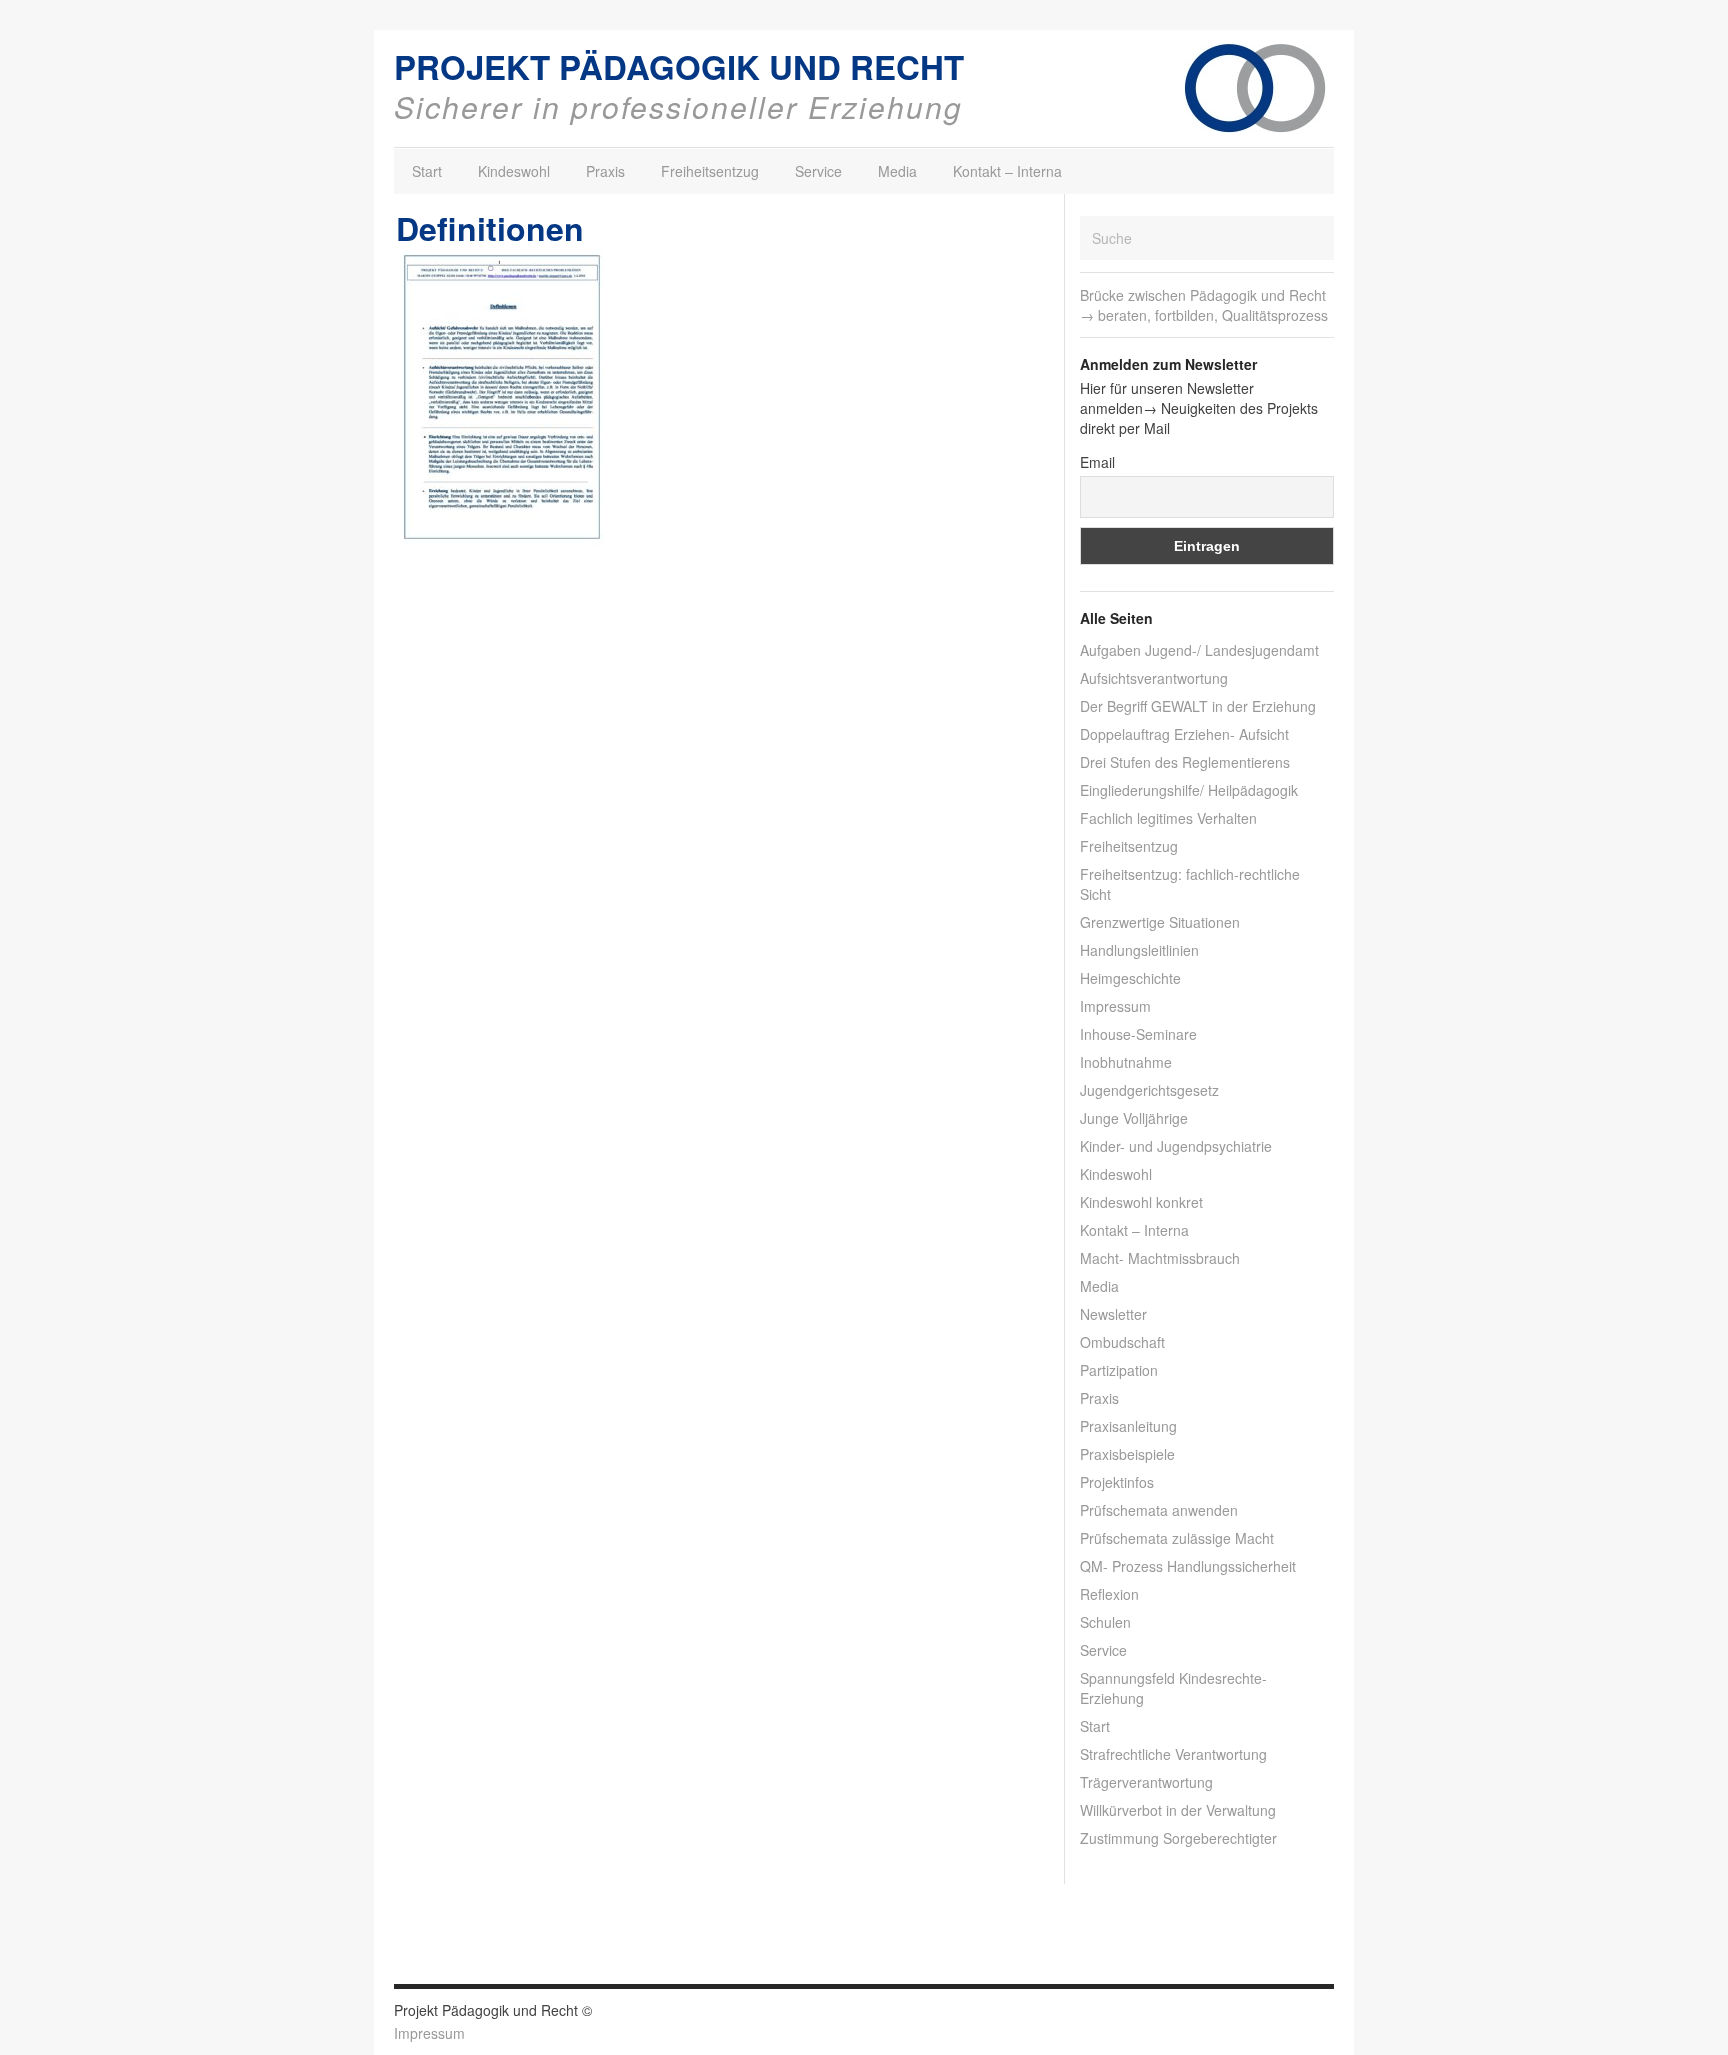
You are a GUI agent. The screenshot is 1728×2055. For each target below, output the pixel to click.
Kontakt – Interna (1007, 171)
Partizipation (1119, 1370)
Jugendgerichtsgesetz (1149, 1090)
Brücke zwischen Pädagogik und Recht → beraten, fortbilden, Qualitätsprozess (1204, 305)
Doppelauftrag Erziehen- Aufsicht (1184, 734)
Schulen (1105, 1622)
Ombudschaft (1122, 1342)
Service (818, 171)
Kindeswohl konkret (1141, 1202)
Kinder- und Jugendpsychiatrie (1176, 1146)
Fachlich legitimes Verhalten (1168, 818)
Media (897, 171)
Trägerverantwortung (1146, 1782)
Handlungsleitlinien (1139, 950)
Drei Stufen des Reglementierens (1185, 762)
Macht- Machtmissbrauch (1160, 1258)
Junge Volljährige (1134, 1118)
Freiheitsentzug (710, 171)
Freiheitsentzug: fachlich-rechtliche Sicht (1190, 884)
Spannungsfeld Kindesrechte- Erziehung (1173, 1688)
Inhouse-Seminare (1138, 1034)
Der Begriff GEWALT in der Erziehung (1198, 706)
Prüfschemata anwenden (1159, 1510)
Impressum (1115, 1006)
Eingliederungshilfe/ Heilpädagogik (1189, 790)
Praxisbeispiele (1127, 1454)
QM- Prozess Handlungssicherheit (1188, 1566)
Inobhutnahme (1126, 1062)
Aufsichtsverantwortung (1154, 678)
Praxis (605, 171)
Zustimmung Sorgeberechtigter (1178, 1838)
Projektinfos (1117, 1482)
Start (427, 171)
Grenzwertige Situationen (1160, 922)
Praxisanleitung (1128, 1426)
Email (1097, 462)
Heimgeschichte (1130, 978)
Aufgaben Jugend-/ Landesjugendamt (1199, 650)
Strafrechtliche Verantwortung (1173, 1754)
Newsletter (1113, 1314)
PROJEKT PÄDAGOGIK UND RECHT (679, 66)
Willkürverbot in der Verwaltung (1178, 1810)
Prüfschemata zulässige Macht (1177, 1538)
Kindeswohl (514, 171)
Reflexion (1109, 1594)
